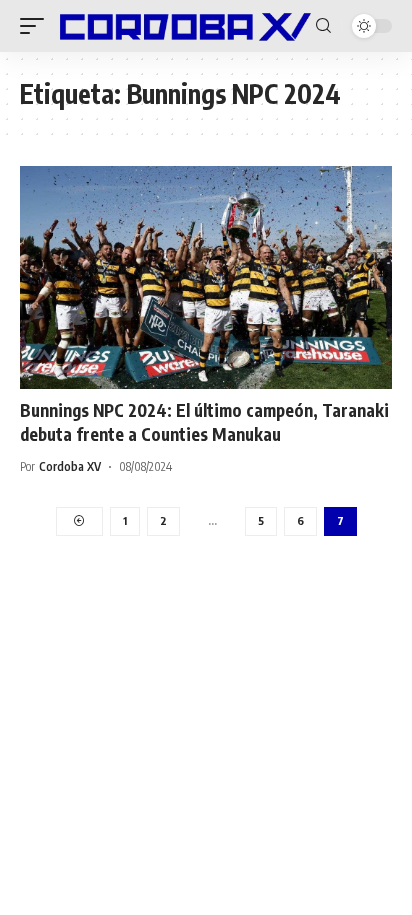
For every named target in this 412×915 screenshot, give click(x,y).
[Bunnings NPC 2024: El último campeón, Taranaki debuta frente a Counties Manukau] (206, 277)
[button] (37, 25)
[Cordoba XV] (182, 25)
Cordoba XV (70, 466)
